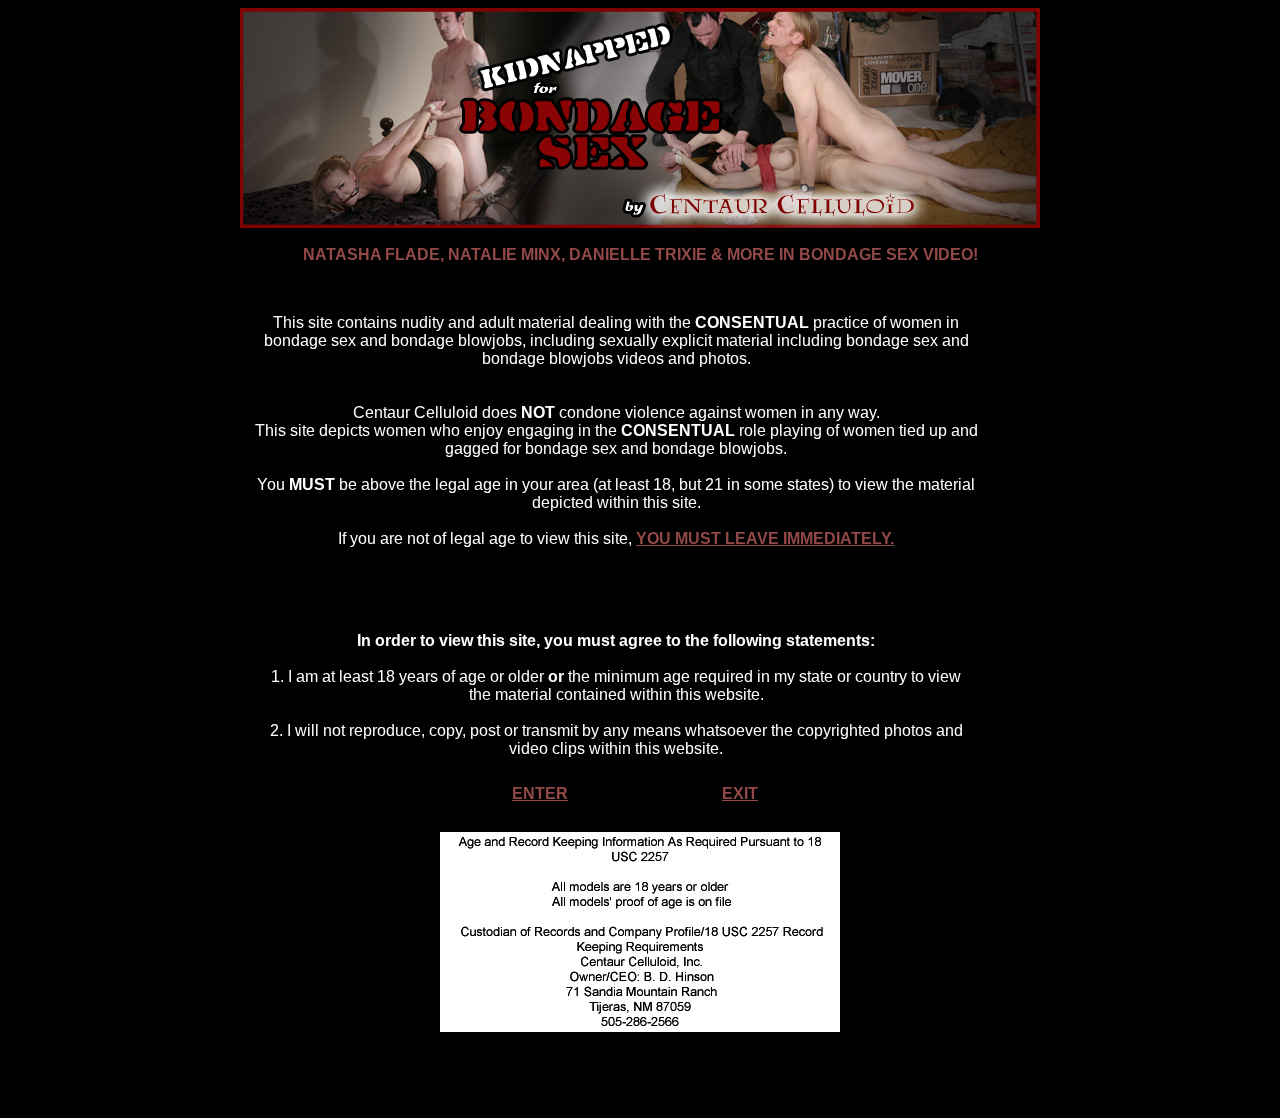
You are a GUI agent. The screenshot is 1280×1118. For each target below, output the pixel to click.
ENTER (540, 793)
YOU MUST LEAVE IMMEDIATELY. (765, 538)
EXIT (740, 793)
